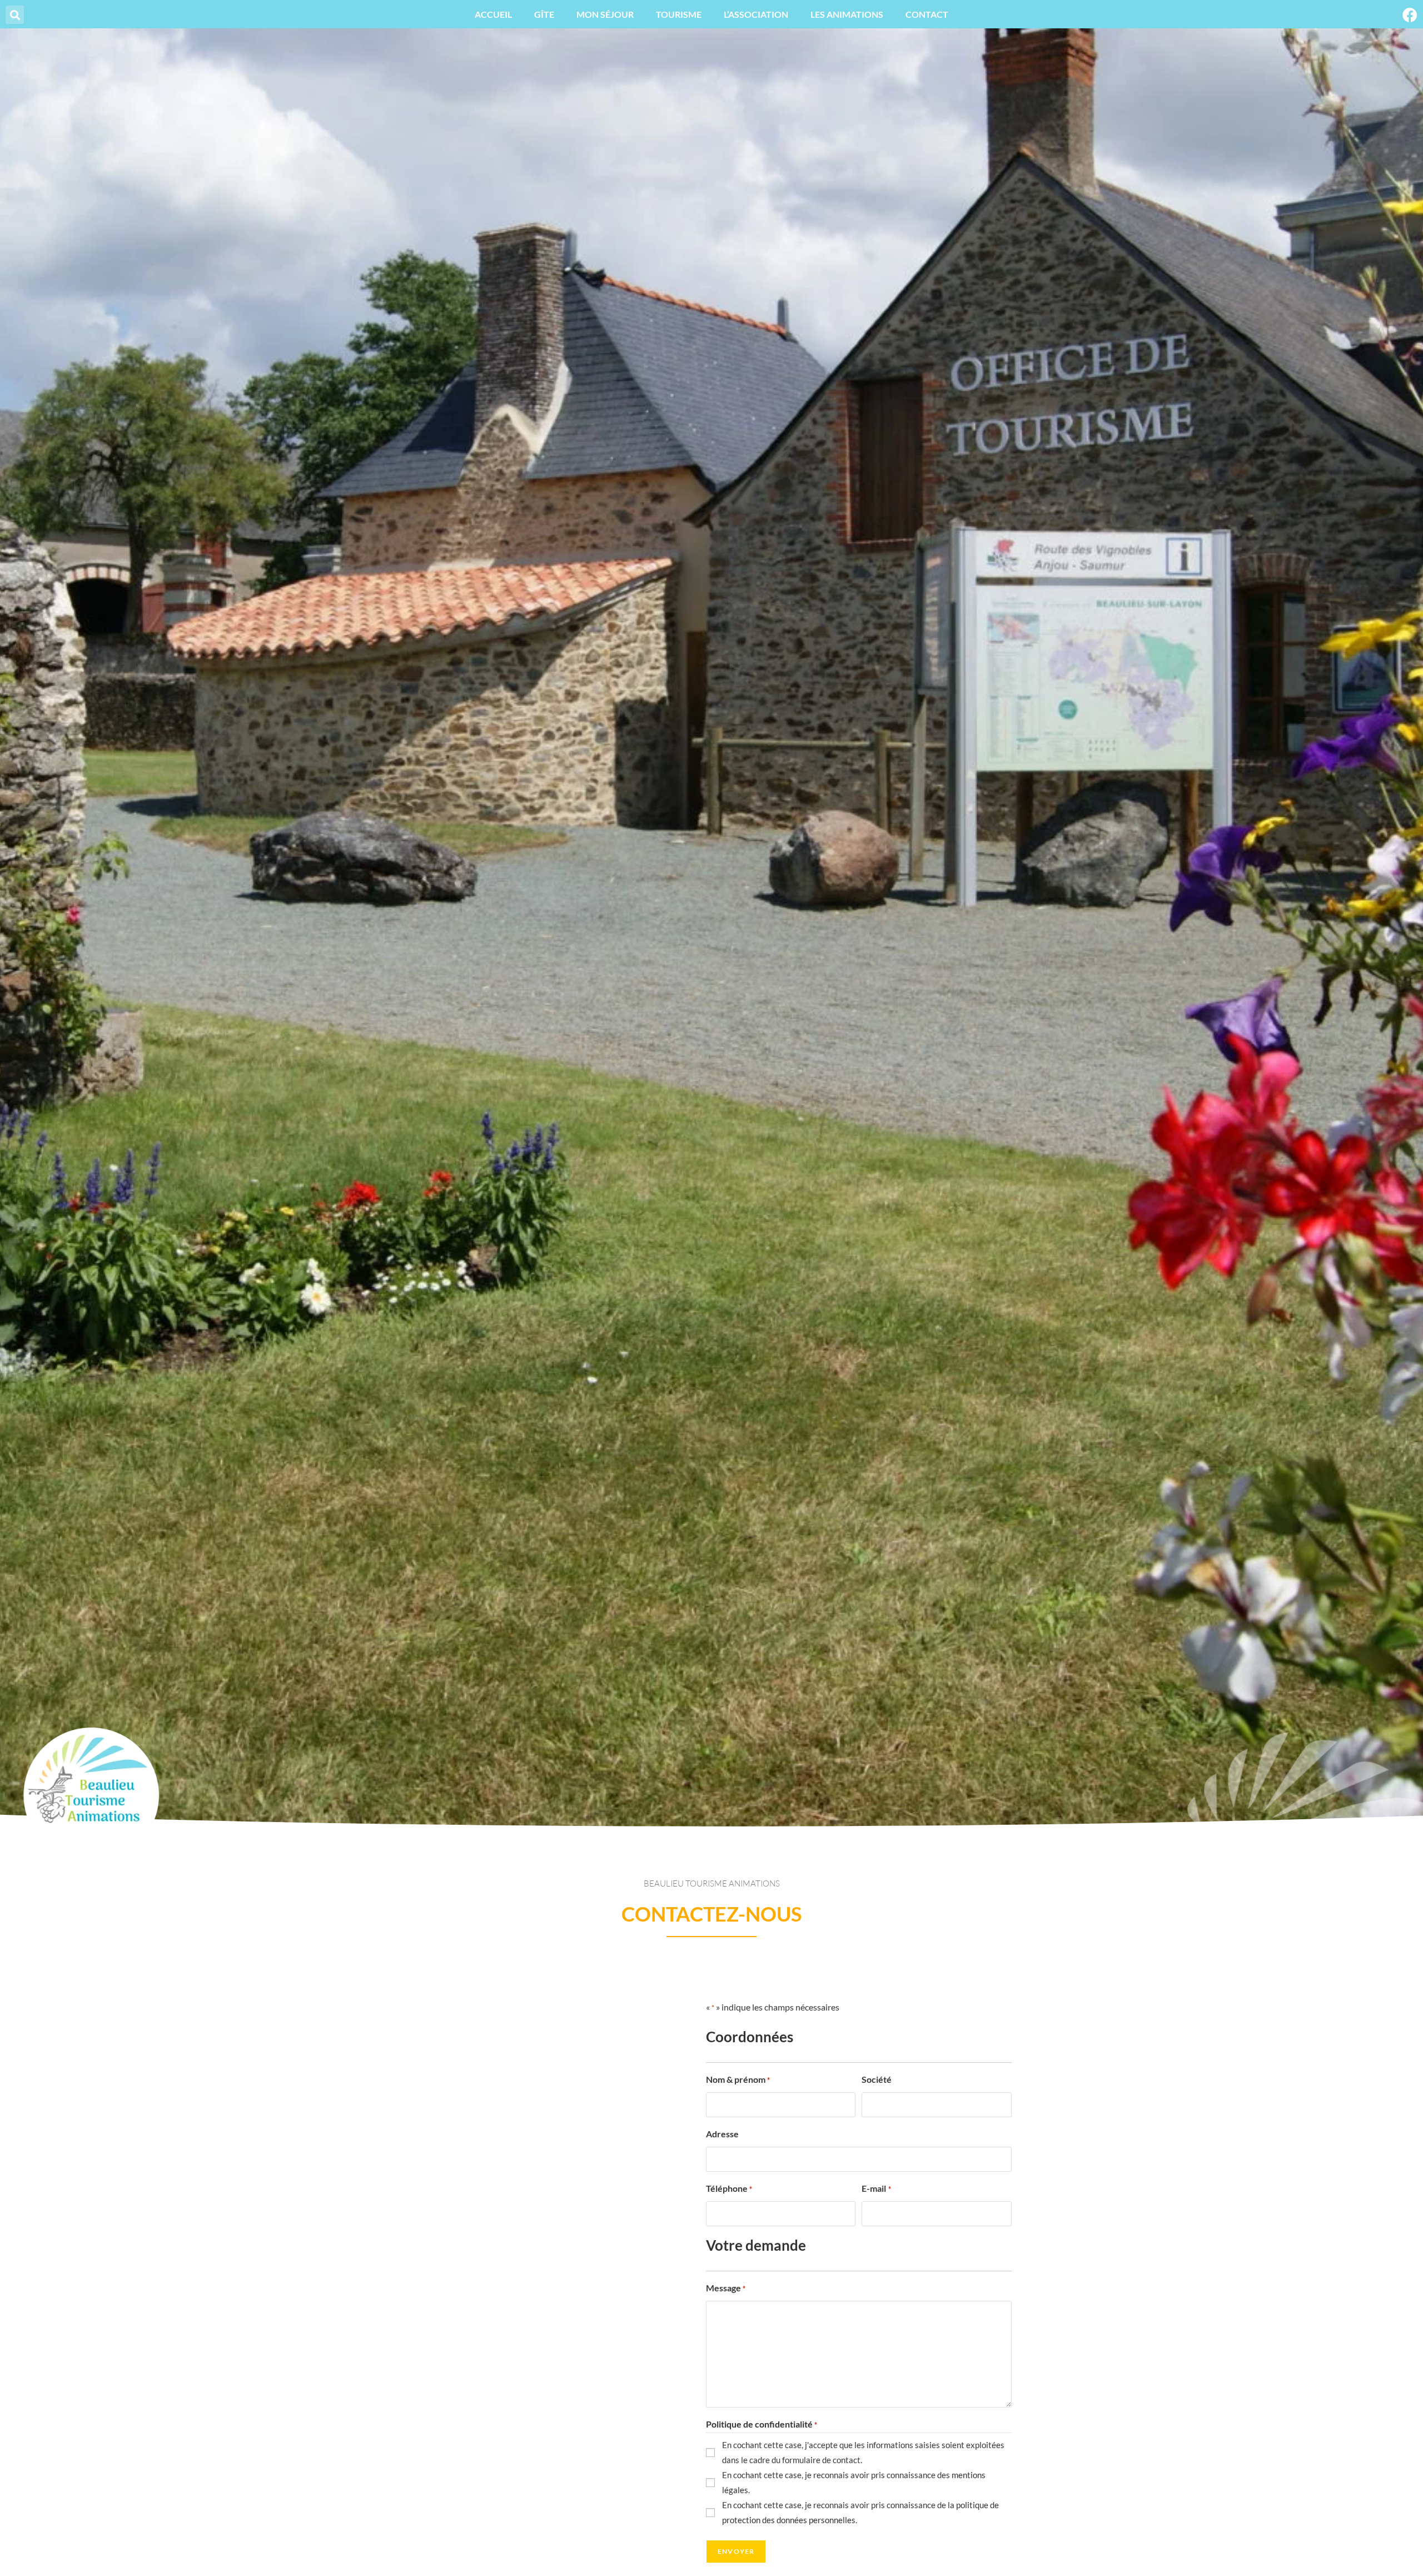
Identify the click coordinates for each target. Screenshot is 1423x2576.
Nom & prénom (738, 2079)
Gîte (544, 14)
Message (726, 2288)
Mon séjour (605, 14)
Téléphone (729, 2188)
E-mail (876, 2188)
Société (877, 2079)
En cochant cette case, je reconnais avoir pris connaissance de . (860, 2512)
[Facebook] (1410, 15)
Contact (927, 14)
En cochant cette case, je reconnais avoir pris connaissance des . (854, 2482)
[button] (15, 15)
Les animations (847, 14)
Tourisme (679, 14)
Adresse (722, 2134)
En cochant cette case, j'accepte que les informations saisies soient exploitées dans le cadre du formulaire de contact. (863, 2452)
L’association (756, 14)
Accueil (493, 14)
